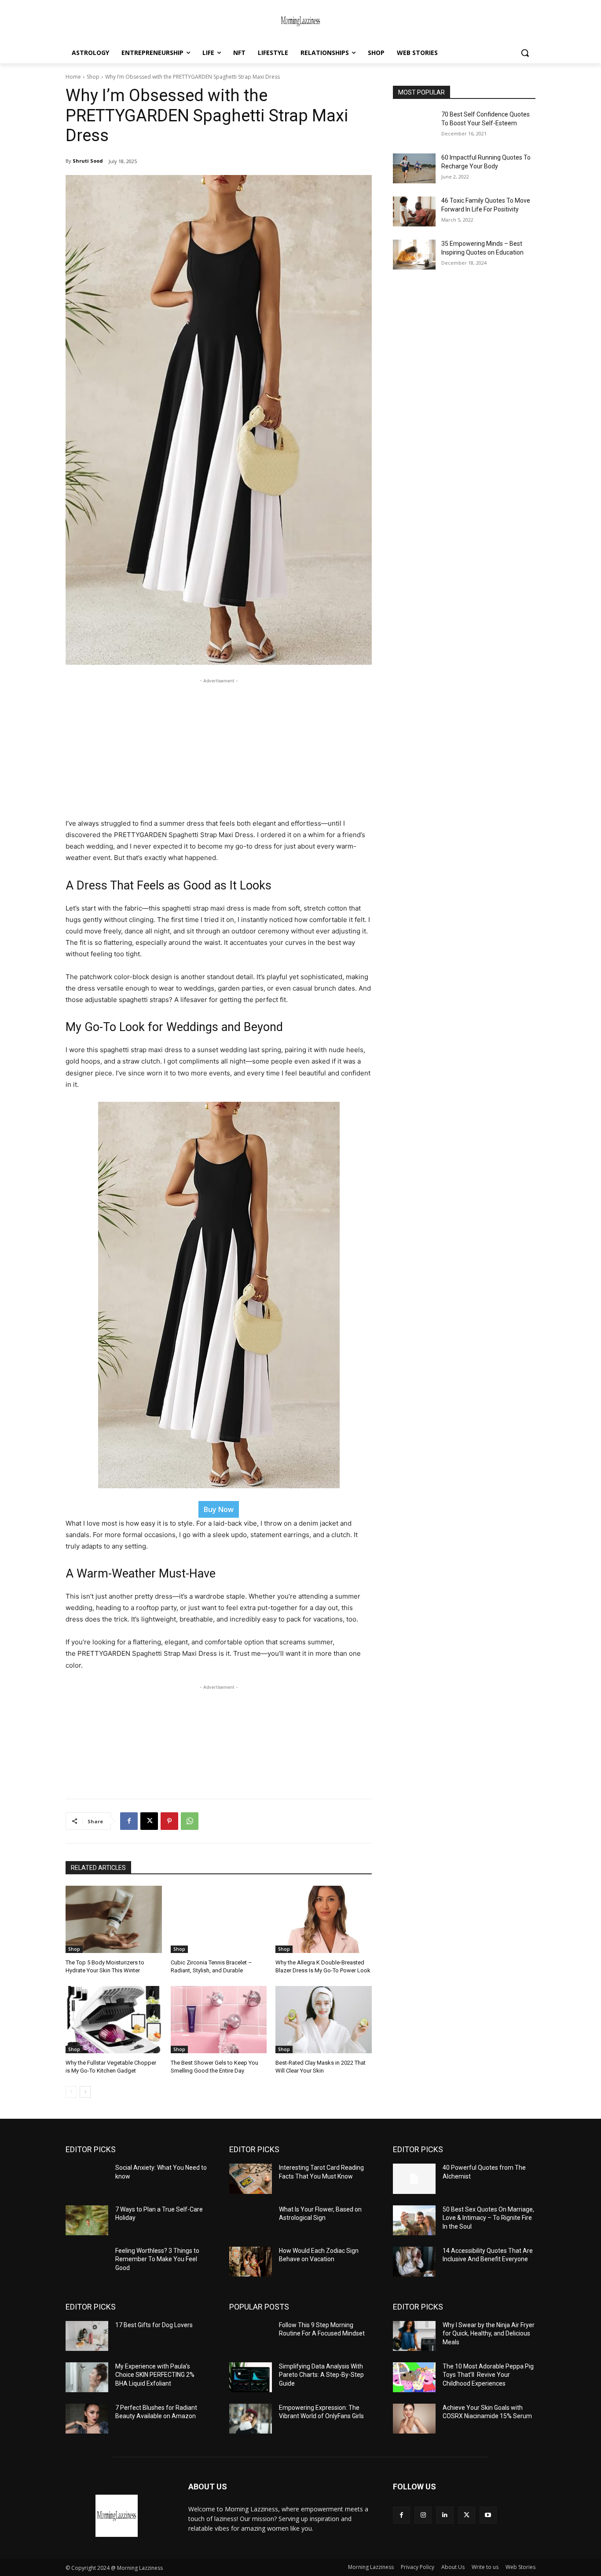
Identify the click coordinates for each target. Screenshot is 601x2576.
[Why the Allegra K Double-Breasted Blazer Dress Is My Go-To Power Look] (324, 1919)
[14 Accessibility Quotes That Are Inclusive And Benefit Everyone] (414, 2262)
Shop (93, 77)
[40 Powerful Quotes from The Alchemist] (414, 2179)
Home (73, 77)
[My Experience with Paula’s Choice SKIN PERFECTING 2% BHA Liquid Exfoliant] (87, 2377)
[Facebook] (129, 1821)
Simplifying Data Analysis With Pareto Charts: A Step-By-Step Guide (321, 2375)
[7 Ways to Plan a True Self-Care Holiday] (87, 2220)
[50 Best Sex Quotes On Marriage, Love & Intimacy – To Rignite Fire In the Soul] (414, 2220)
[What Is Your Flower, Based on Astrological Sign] (251, 2220)
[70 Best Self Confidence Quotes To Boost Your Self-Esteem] (414, 125)
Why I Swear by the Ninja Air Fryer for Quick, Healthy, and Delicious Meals (489, 2334)
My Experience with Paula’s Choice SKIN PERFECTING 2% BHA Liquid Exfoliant (155, 2375)
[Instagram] (423, 2515)
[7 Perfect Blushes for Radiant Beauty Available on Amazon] (87, 2419)
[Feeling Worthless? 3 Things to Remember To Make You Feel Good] (87, 2262)
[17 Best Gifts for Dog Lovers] (87, 2336)
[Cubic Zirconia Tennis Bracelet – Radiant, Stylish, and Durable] (219, 1919)
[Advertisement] (219, 747)
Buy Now (219, 1509)
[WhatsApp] (190, 1821)
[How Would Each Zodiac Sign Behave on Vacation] (251, 2262)
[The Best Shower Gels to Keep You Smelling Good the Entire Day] (219, 2020)
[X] (149, 1821)
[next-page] (85, 2092)
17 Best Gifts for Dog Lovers (154, 2325)
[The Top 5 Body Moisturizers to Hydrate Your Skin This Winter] (114, 1919)
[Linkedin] (445, 2515)
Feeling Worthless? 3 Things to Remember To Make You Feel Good (157, 2259)
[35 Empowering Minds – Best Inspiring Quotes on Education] (414, 255)
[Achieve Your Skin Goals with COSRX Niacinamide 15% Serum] (414, 2419)
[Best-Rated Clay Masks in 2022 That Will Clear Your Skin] (324, 2020)
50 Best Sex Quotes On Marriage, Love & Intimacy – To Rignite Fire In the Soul (488, 2218)
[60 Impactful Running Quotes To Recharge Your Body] (414, 168)
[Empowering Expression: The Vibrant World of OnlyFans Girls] (251, 2419)
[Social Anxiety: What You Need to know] (87, 2179)
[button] (525, 53)
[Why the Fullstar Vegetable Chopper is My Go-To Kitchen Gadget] (114, 2020)
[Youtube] (488, 2515)
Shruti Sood (88, 161)
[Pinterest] (169, 1821)
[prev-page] (71, 2092)
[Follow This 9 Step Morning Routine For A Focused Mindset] (251, 2336)
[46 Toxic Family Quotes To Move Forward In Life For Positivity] (414, 211)
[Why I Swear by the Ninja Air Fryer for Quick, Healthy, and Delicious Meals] (414, 2336)
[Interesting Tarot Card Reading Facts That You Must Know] (251, 2179)
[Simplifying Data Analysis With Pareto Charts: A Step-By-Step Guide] (251, 2377)
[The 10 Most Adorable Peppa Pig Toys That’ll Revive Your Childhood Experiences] (414, 2377)
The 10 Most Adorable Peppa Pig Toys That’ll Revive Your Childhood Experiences (488, 2375)
